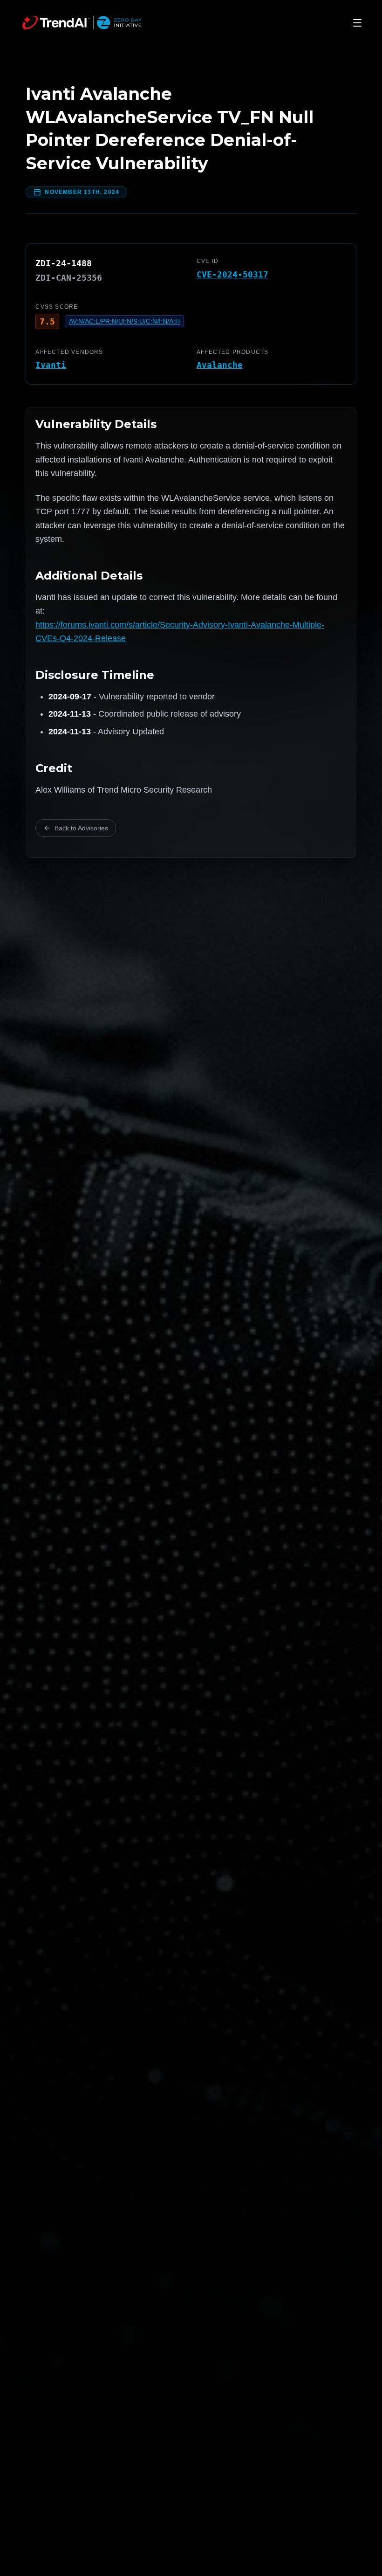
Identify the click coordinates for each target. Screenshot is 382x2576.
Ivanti (51, 365)
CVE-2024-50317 (232, 274)
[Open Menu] (357, 23)
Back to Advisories (81, 828)
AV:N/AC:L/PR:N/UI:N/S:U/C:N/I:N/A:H (124, 321)
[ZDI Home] (82, 23)
